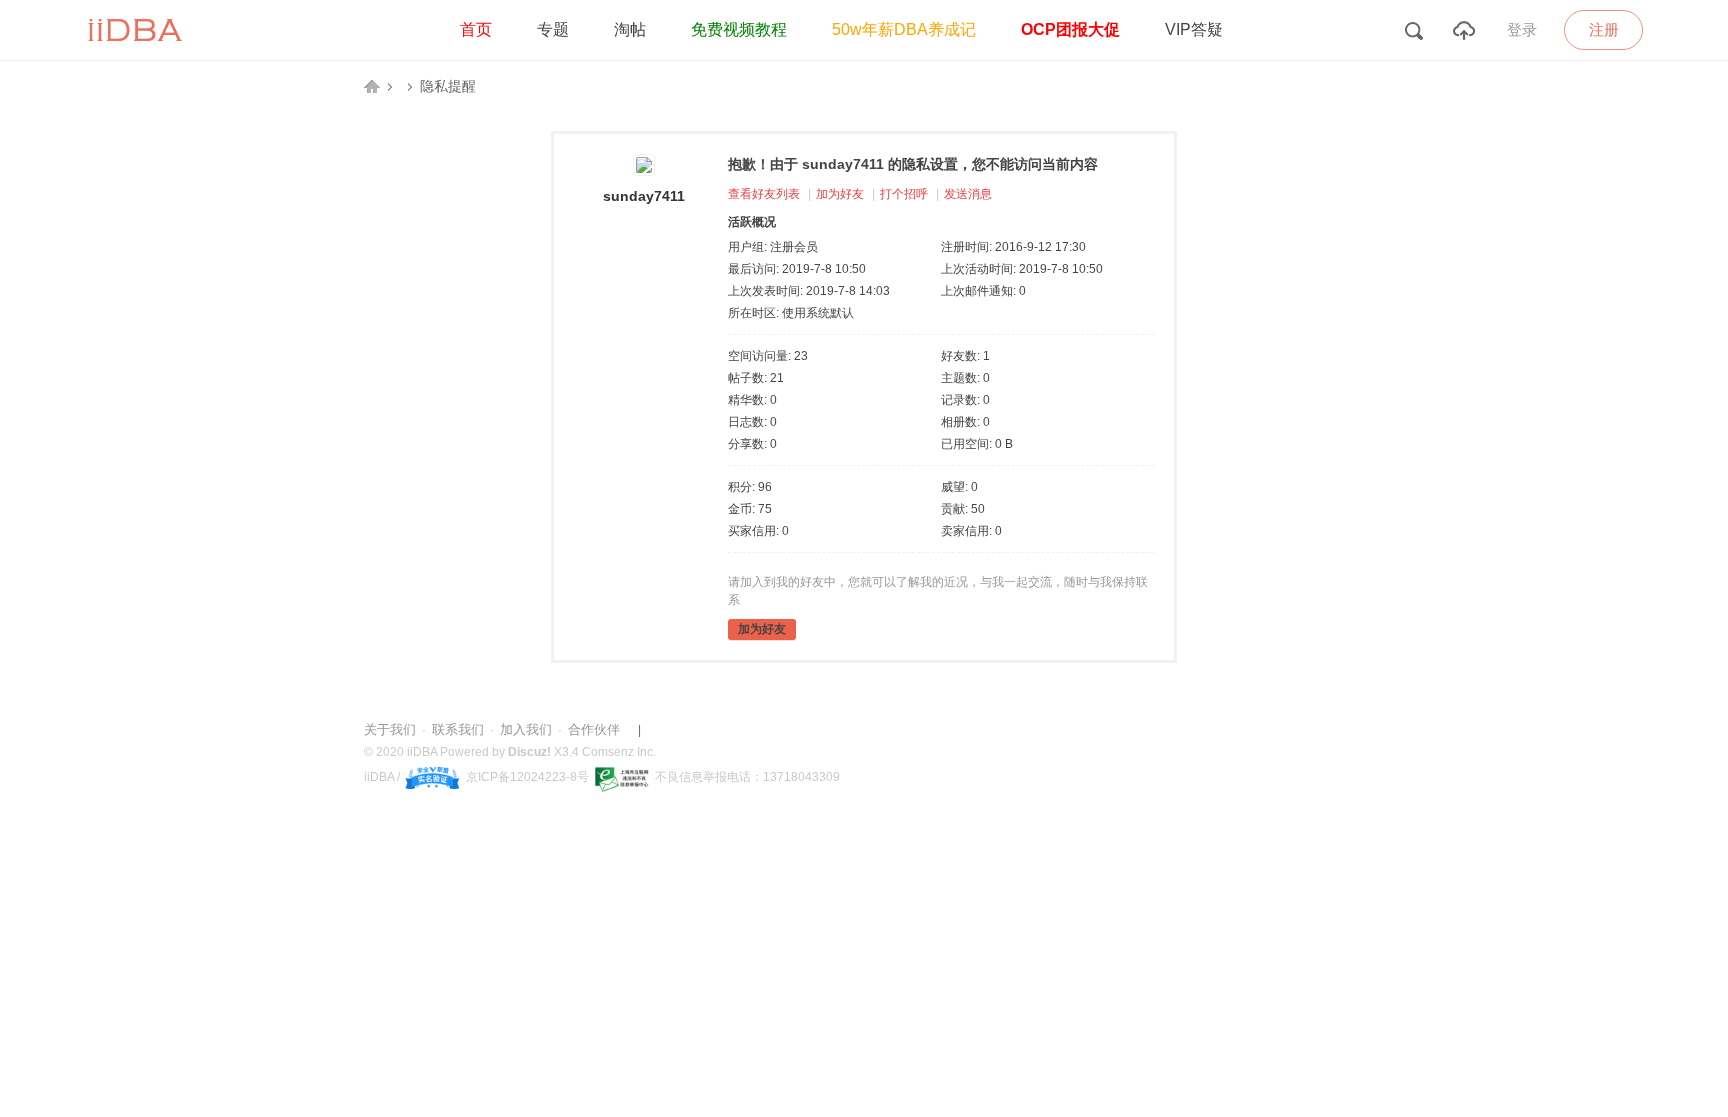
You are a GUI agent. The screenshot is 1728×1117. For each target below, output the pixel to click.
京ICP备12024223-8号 (527, 777)
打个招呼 (904, 194)
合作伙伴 (594, 729)
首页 (476, 29)
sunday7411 (644, 196)
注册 (1604, 29)
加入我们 (526, 729)
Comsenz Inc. (619, 752)
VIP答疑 (1194, 29)
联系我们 (458, 729)
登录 (1522, 30)
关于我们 (390, 729)
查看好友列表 (764, 194)
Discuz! (529, 752)
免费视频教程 (739, 29)
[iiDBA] (138, 56)
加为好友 (840, 194)
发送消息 (968, 194)
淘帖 (630, 29)
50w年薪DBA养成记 (904, 29)
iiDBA (372, 86)
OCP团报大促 (1070, 29)
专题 (553, 29)
